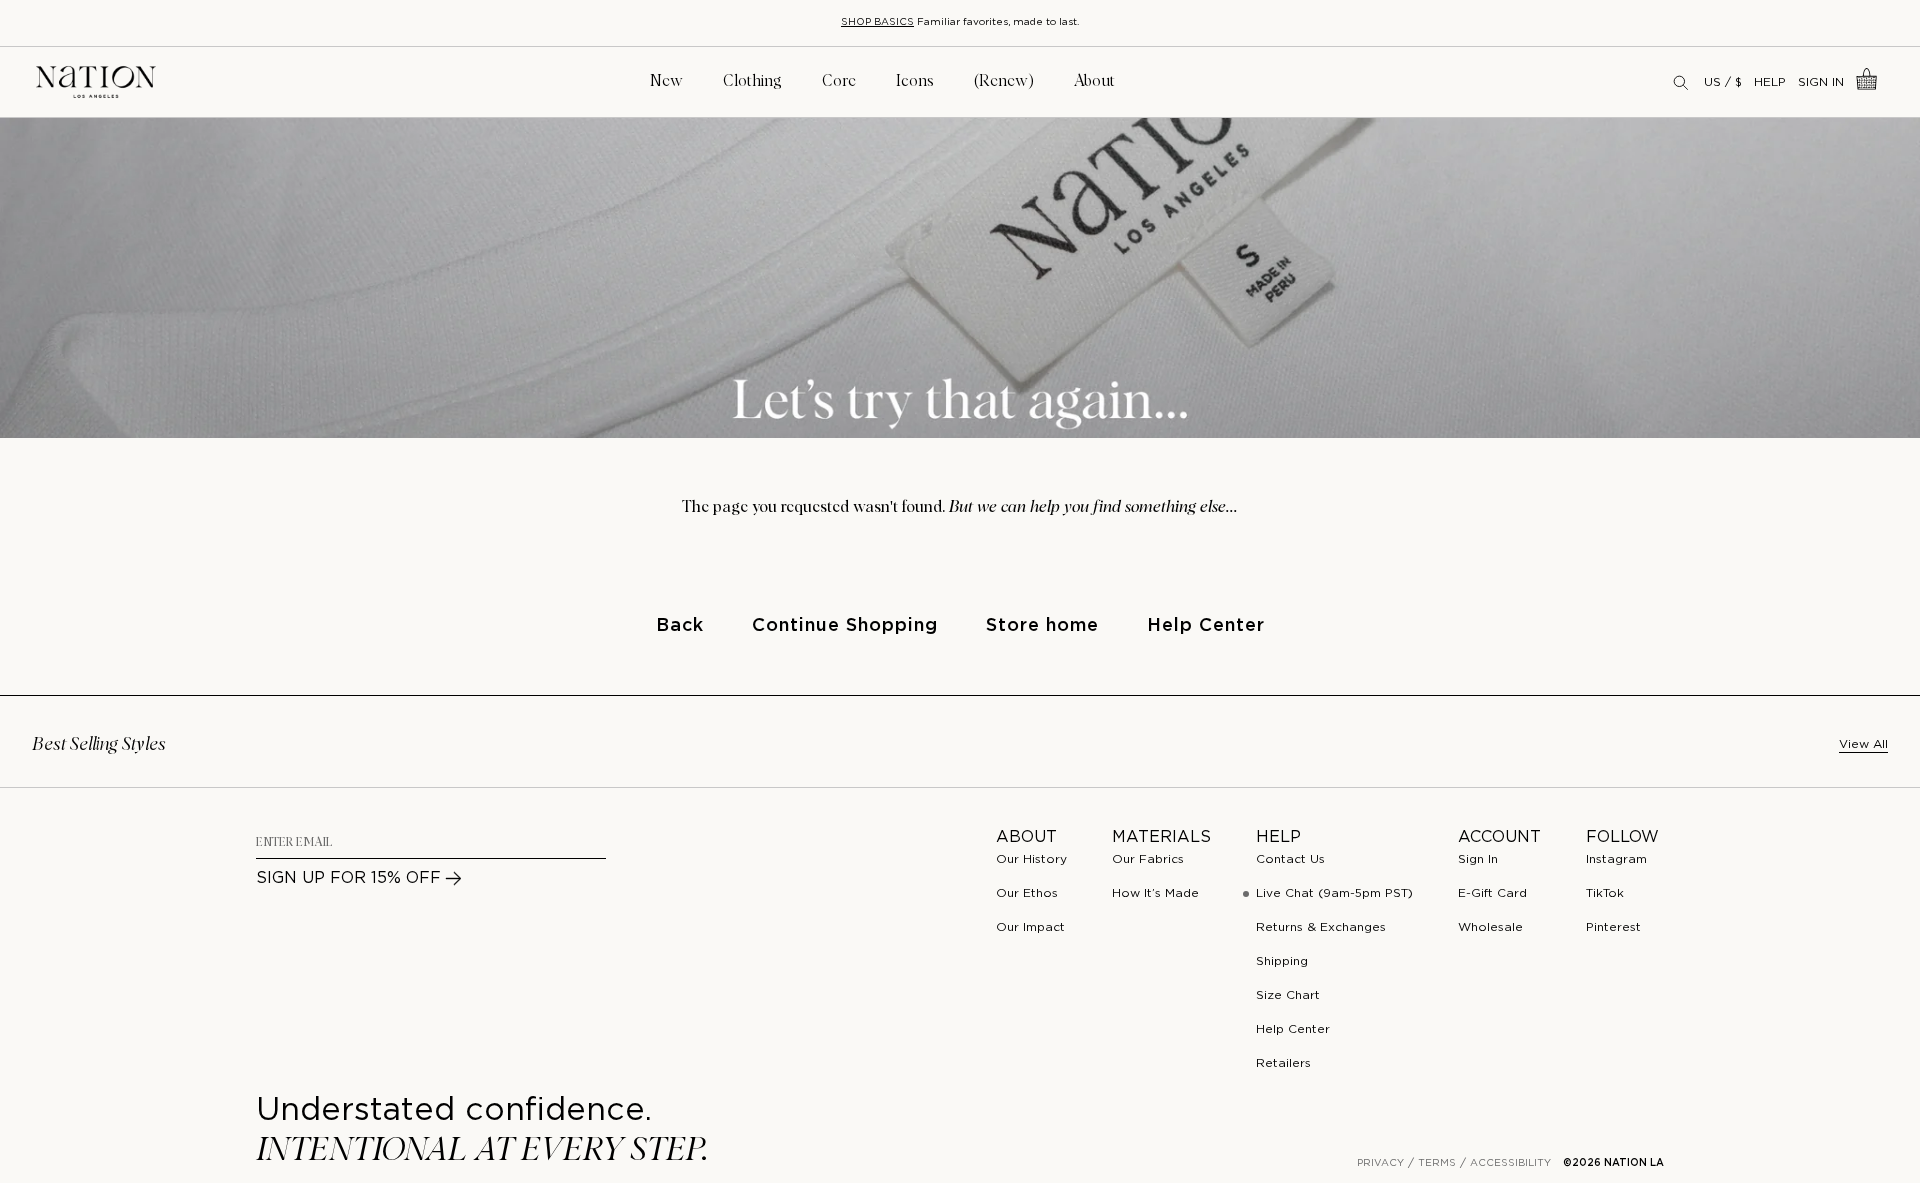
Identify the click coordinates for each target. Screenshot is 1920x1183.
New (666, 81)
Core (839, 81)
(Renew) (1004, 81)
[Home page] (96, 82)
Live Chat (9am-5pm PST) (1334, 893)
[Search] (1682, 82)
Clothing (752, 81)
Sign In (1821, 82)
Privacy (1380, 1163)
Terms (1437, 1163)
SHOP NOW (1069, 22)
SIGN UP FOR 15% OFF (348, 878)
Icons (915, 81)
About (1094, 81)
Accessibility (1510, 1163)
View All (1863, 744)
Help (1770, 82)
